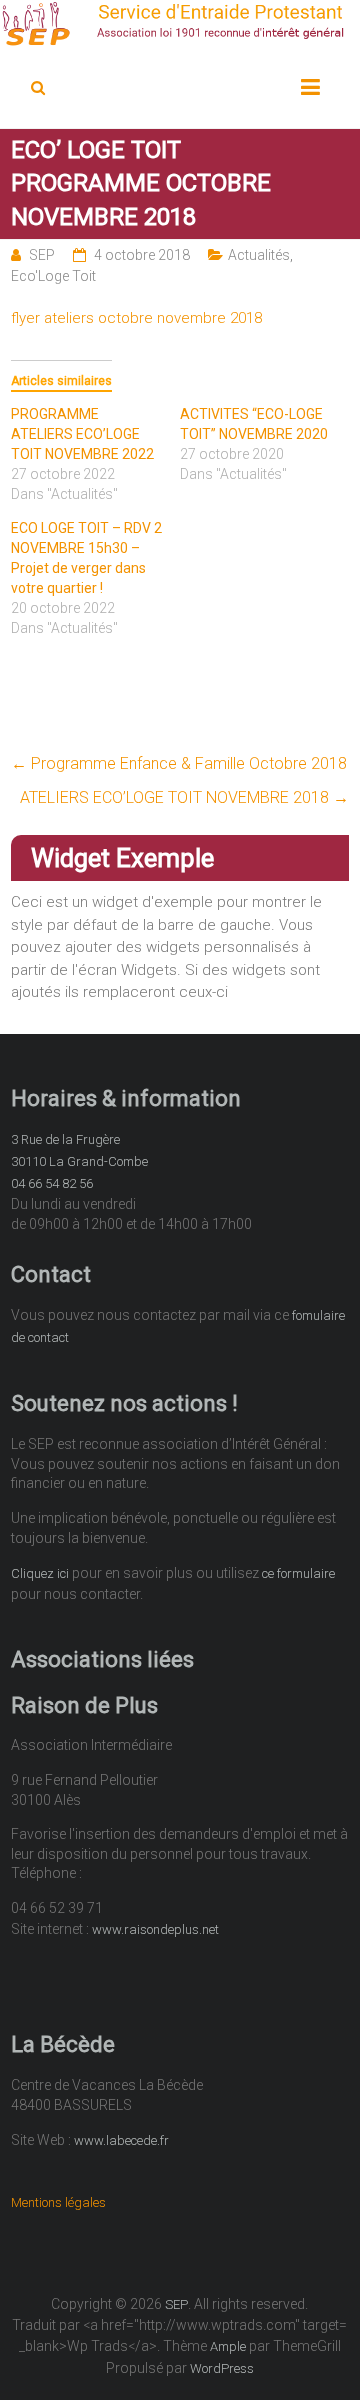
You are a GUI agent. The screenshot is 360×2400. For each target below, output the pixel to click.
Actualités (259, 255)
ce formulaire (298, 1573)
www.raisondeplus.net (155, 1929)
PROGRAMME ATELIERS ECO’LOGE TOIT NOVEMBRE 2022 (82, 434)
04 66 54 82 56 (52, 1183)
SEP (42, 255)
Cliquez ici (40, 1573)
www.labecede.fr (121, 2140)
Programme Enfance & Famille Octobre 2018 (179, 763)
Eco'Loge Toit (53, 276)
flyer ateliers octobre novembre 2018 (136, 318)
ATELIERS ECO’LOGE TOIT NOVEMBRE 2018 (184, 797)
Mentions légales (58, 2202)
